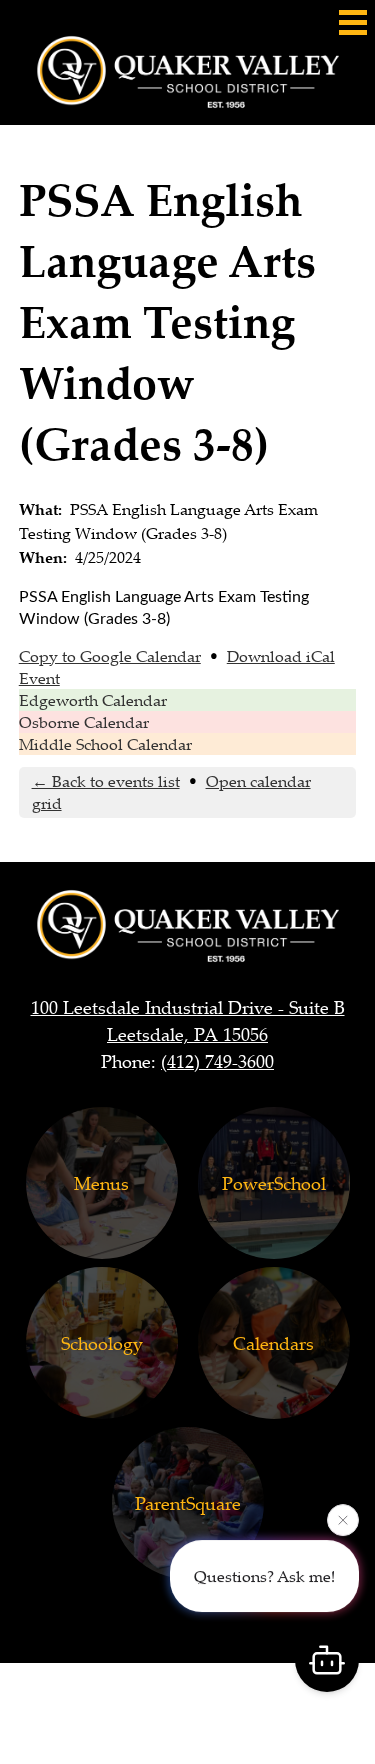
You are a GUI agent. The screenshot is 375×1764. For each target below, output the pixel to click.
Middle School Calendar (105, 744)
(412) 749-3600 (217, 1061)
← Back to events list (106, 781)
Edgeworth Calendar (93, 700)
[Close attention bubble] (343, 1520)
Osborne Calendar (84, 722)
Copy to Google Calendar (110, 656)
